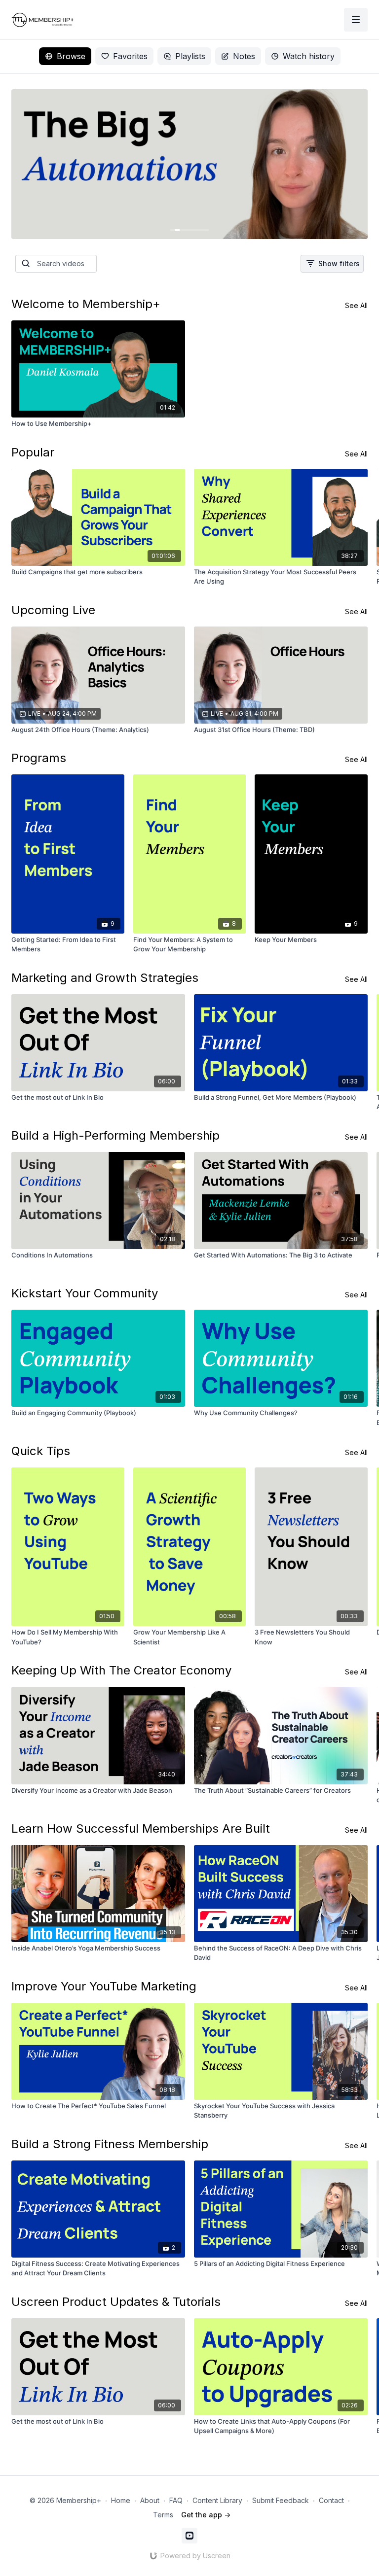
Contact (331, 2500)
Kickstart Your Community (85, 1293)
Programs (39, 758)
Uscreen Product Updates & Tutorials (116, 2302)
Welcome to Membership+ (86, 304)
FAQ (176, 2500)
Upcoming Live (53, 610)
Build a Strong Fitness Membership (110, 2144)
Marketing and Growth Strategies (105, 978)
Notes (244, 56)
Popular (33, 452)
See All (356, 305)
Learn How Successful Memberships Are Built (141, 1828)
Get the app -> (206, 2515)
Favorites (130, 56)
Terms (163, 2515)
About (150, 2500)
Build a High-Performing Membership (115, 1135)
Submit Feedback (281, 2500)
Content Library (217, 2500)
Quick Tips (41, 1451)
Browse (71, 56)
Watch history (309, 56)
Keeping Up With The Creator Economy (121, 1670)
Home (121, 2500)
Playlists (190, 56)
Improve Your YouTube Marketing (104, 1986)
